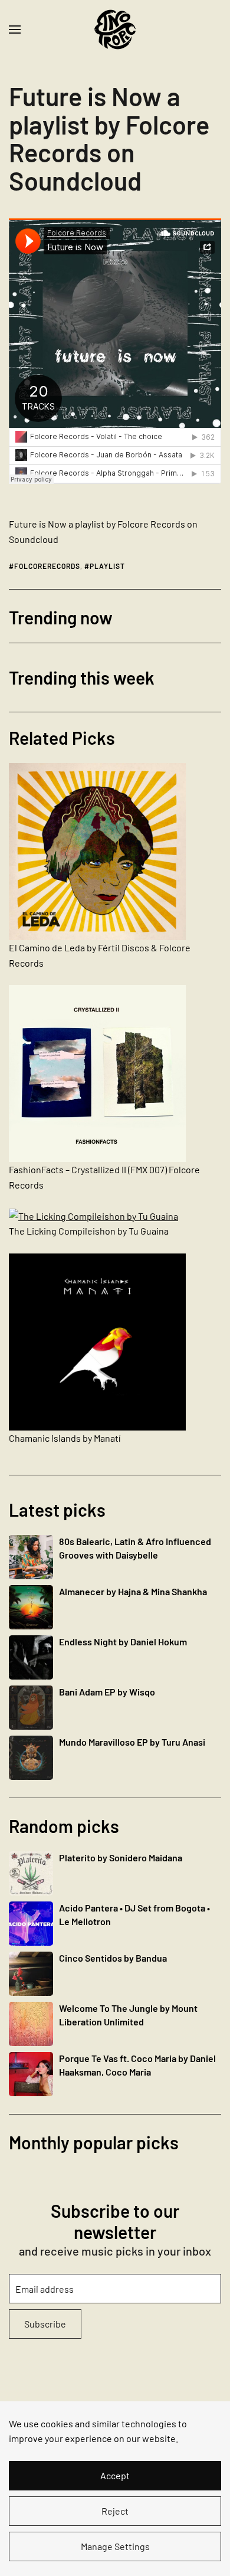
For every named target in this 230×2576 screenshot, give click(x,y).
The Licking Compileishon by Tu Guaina (89, 1231)
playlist (107, 566)
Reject (115, 2511)
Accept (115, 2475)
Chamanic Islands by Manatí (65, 1438)
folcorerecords (47, 566)
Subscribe (45, 2324)
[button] (15, 30)
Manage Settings (115, 2546)
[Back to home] (115, 30)
